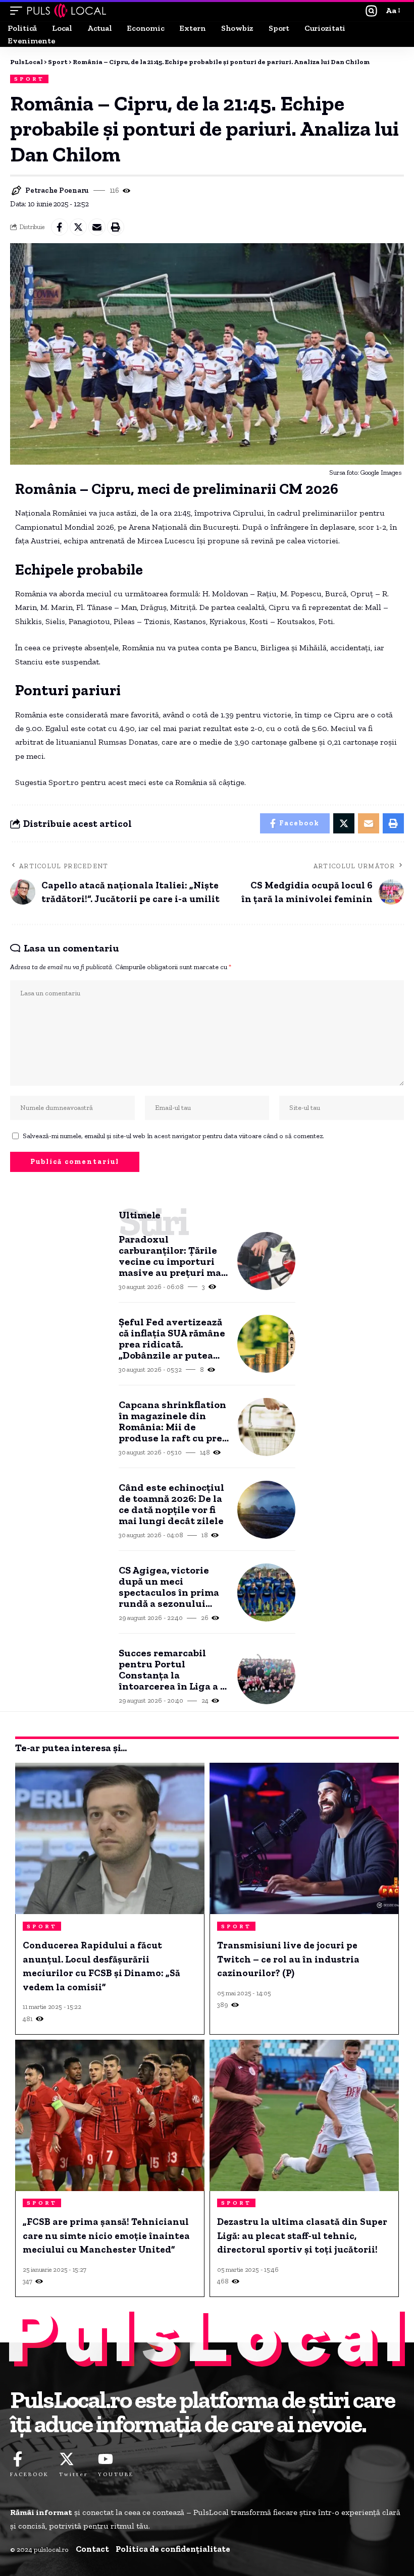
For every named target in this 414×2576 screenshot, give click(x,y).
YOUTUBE (116, 2474)
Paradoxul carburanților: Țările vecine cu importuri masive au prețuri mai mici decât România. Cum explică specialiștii (172, 1256)
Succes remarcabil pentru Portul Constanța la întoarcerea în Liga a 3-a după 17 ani (174, 1669)
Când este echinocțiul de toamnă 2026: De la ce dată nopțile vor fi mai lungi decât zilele (171, 1504)
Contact (92, 2549)
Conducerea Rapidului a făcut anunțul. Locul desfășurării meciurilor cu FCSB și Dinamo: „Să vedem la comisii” (101, 1966)
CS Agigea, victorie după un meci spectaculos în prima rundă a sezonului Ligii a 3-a (169, 1587)
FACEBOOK (30, 2474)
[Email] (97, 227)
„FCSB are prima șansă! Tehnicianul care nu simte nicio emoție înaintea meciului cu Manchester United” (106, 2235)
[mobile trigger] (19, 11)
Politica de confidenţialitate (173, 2549)
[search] (371, 11)
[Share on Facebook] (60, 227)
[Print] (116, 227)
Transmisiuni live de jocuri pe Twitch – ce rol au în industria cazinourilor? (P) (288, 1959)
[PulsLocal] (67, 11)
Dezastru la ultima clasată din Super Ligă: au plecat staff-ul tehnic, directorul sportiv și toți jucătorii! (302, 2235)
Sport (30, 79)
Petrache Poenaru (57, 190)
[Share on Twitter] (78, 227)
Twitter (73, 2474)
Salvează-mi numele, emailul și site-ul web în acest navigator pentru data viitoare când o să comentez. (173, 1136)
